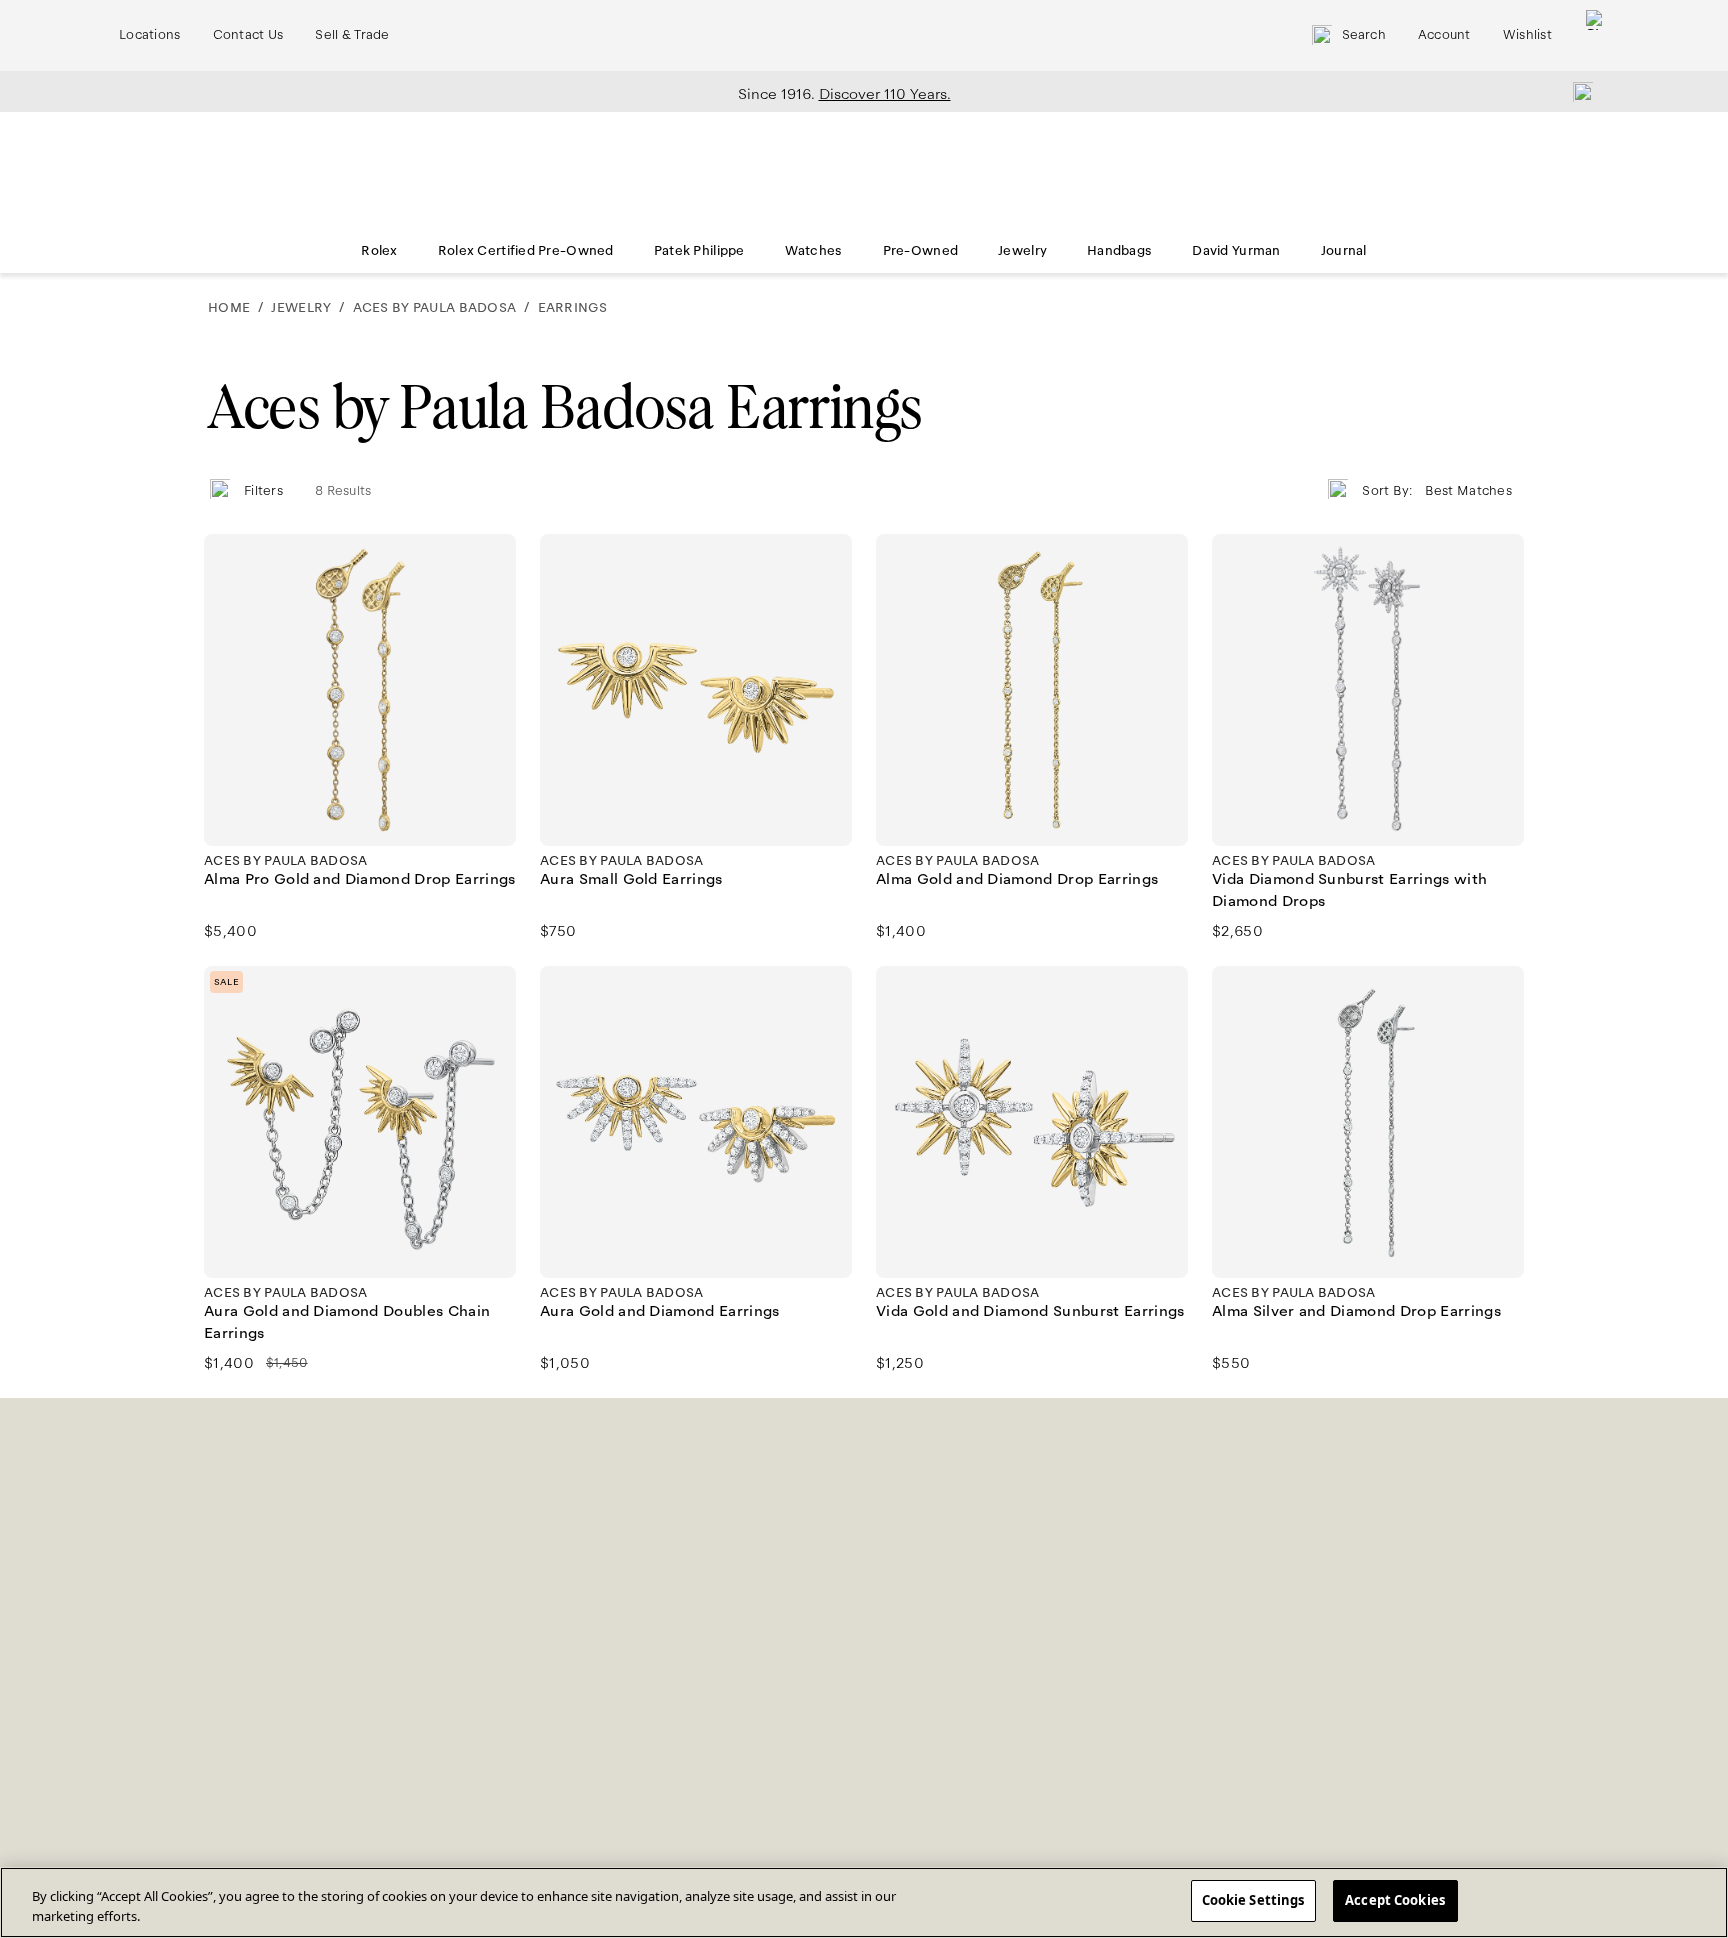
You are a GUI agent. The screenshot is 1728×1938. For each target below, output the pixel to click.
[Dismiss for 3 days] (1577, 91)
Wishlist (1527, 35)
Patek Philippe (699, 251)
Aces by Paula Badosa (434, 308)
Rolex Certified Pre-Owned (526, 251)
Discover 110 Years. (885, 94)
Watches (814, 251)
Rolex (379, 251)
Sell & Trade (352, 35)
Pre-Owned (921, 251)
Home (229, 308)
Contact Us (248, 35)
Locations (150, 35)
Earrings (572, 308)
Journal (1344, 251)
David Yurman (1236, 251)
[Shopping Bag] (1596, 35)
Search (1364, 35)
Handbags (1119, 251)
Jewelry (1022, 251)
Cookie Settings (1253, 1900)
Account (1444, 35)
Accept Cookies (1395, 1900)
